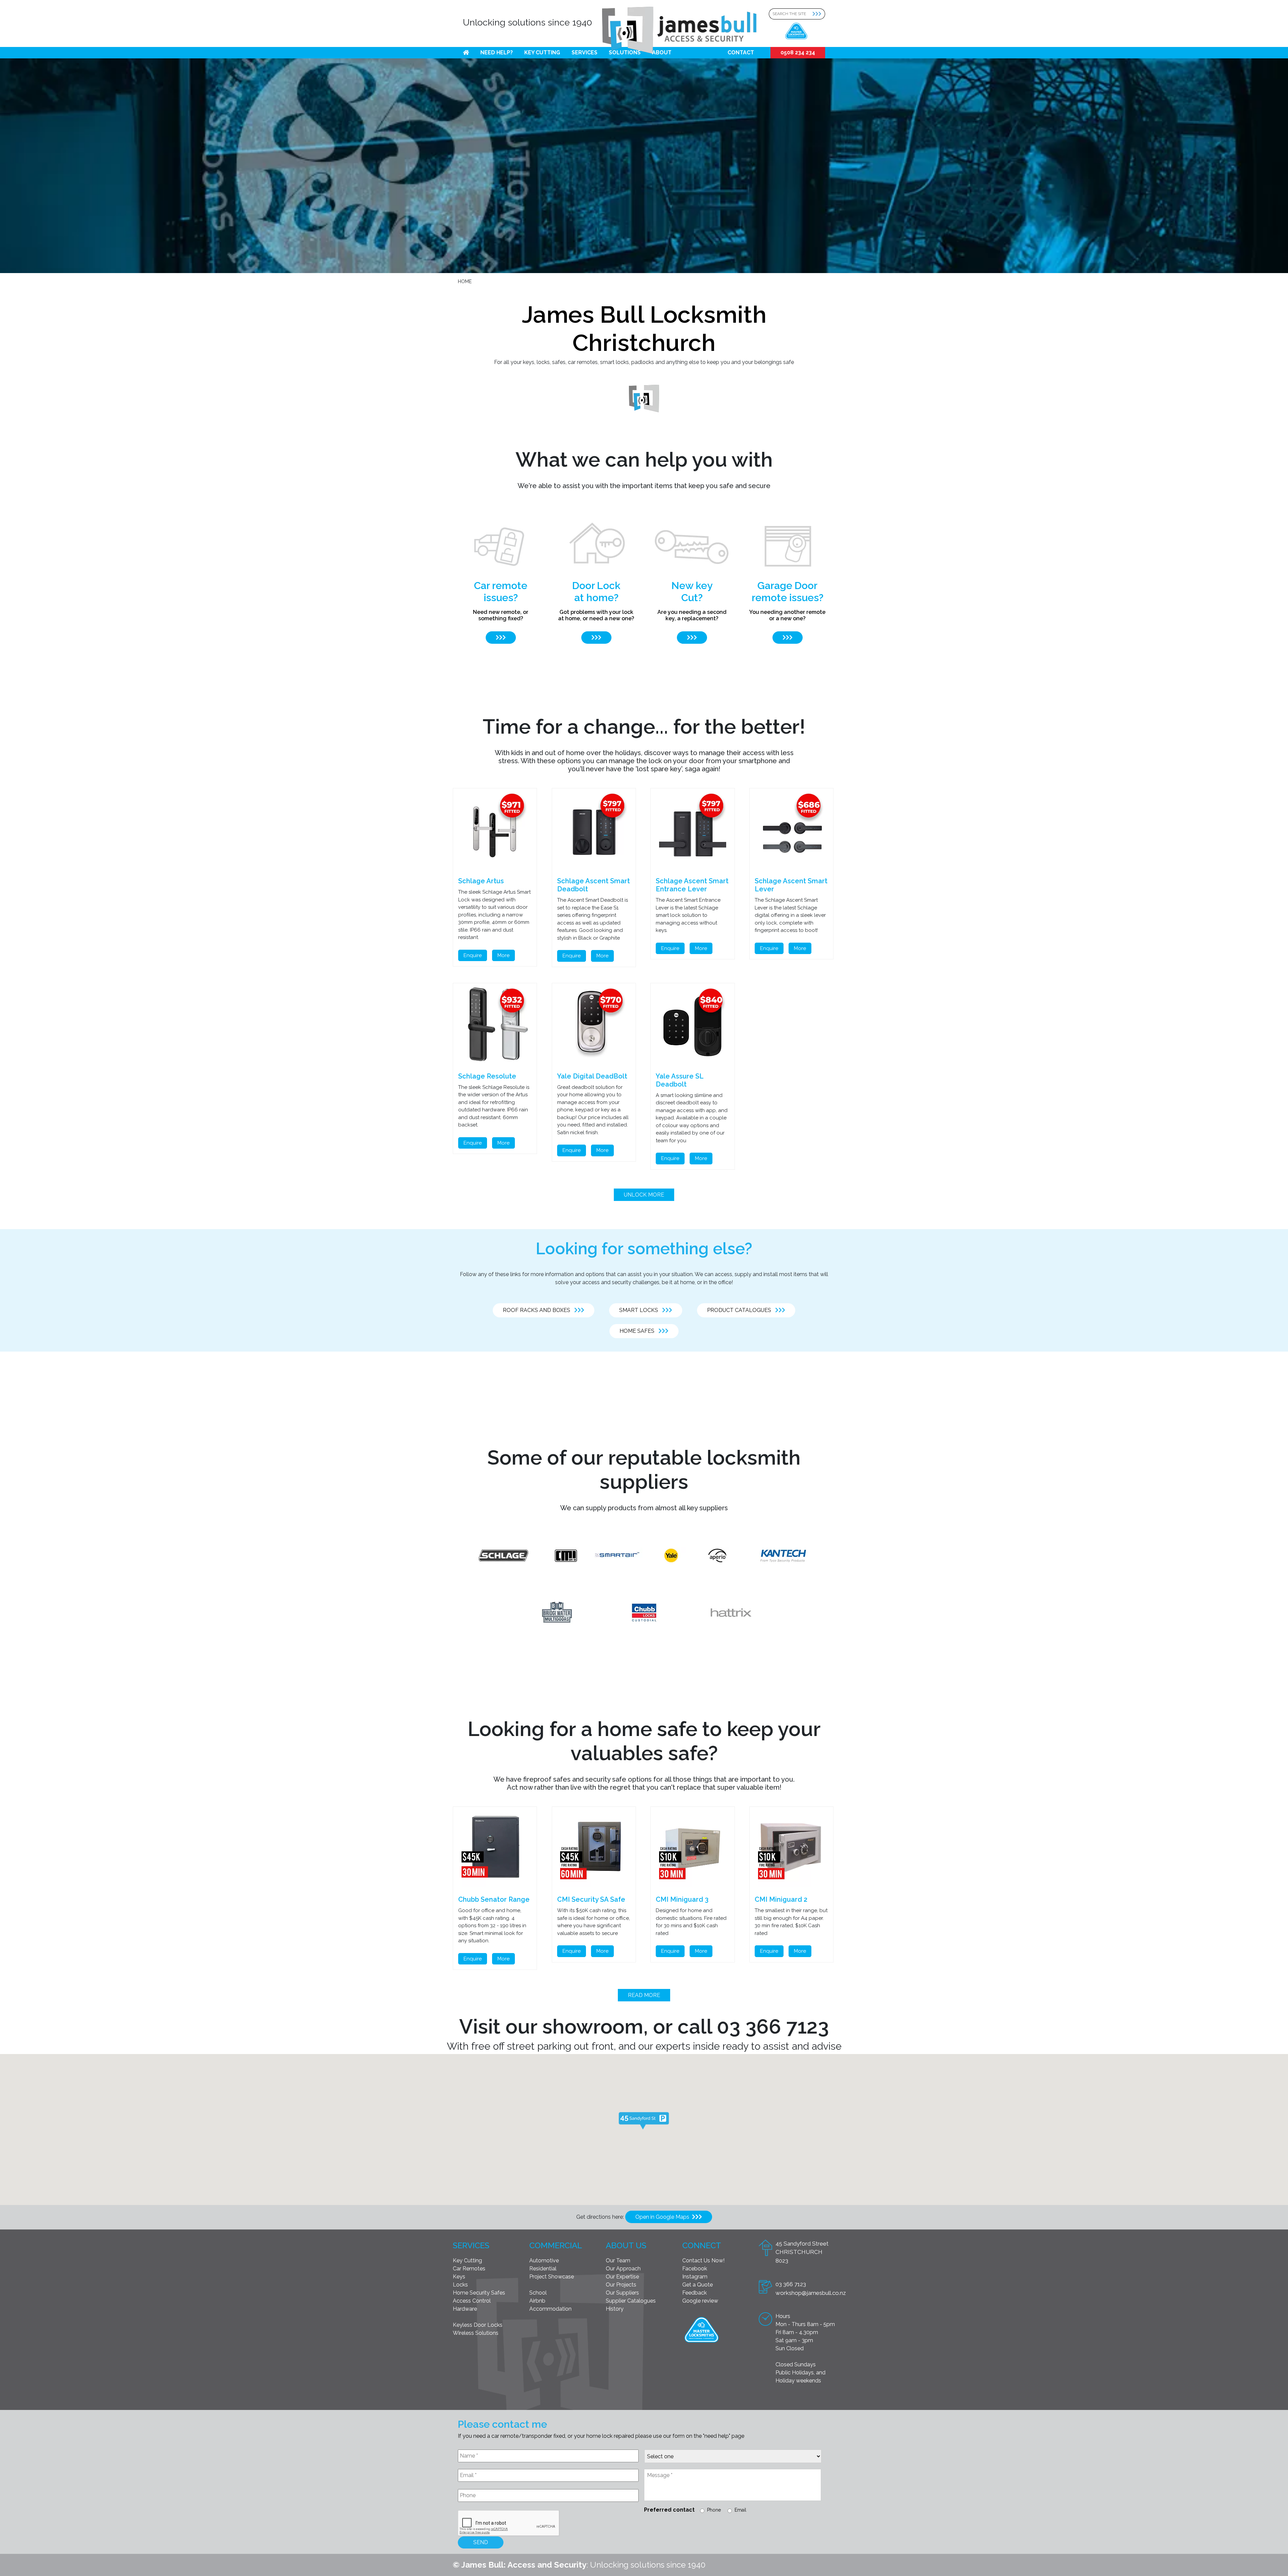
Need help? (497, 52)
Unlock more (644, 1195)
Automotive (544, 2260)
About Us (626, 2245)
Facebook (695, 2269)
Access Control (472, 2301)
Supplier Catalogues (631, 2301)
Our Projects (621, 2285)
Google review (700, 2301)
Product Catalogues (741, 1310)
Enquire (473, 955)
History (615, 2309)
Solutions (625, 52)
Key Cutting (542, 52)
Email (740, 2510)
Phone (714, 2510)
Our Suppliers (622, 2293)
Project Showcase (552, 2277)
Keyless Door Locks (478, 2325)
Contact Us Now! (703, 2260)
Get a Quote (697, 2285)
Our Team (618, 2260)
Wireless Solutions (476, 2333)
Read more (644, 1995)
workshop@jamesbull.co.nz (811, 2293)
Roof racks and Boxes (539, 1310)
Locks (460, 2285)
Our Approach (623, 2269)
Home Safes (639, 1331)
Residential (543, 2269)
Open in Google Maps (664, 2217)
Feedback (694, 2293)
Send (481, 2542)
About (662, 52)
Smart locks (641, 1310)
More (503, 955)
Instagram (695, 2277)
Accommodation (550, 2309)
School (538, 2293)
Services (584, 52)
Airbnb (537, 2301)
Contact (741, 52)
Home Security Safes (479, 2293)
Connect (702, 2245)
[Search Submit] (819, 14)
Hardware (465, 2309)
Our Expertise (622, 2277)
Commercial (556, 2245)
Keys (459, 2277)
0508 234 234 (798, 52)
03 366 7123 (791, 2284)
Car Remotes (469, 2269)
